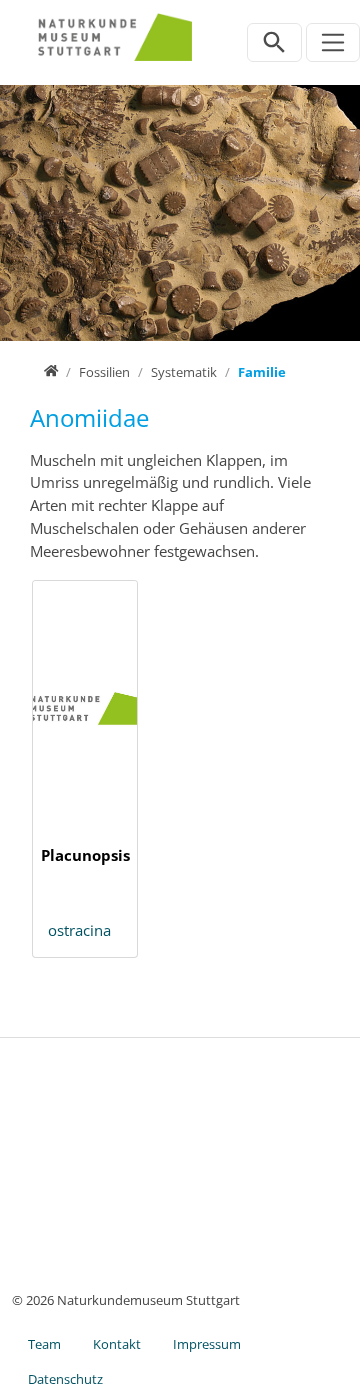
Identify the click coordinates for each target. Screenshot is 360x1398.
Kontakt (117, 1344)
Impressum (207, 1344)
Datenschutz (65, 1379)
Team (44, 1344)
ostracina (79, 930)
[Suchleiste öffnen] (274, 42)
